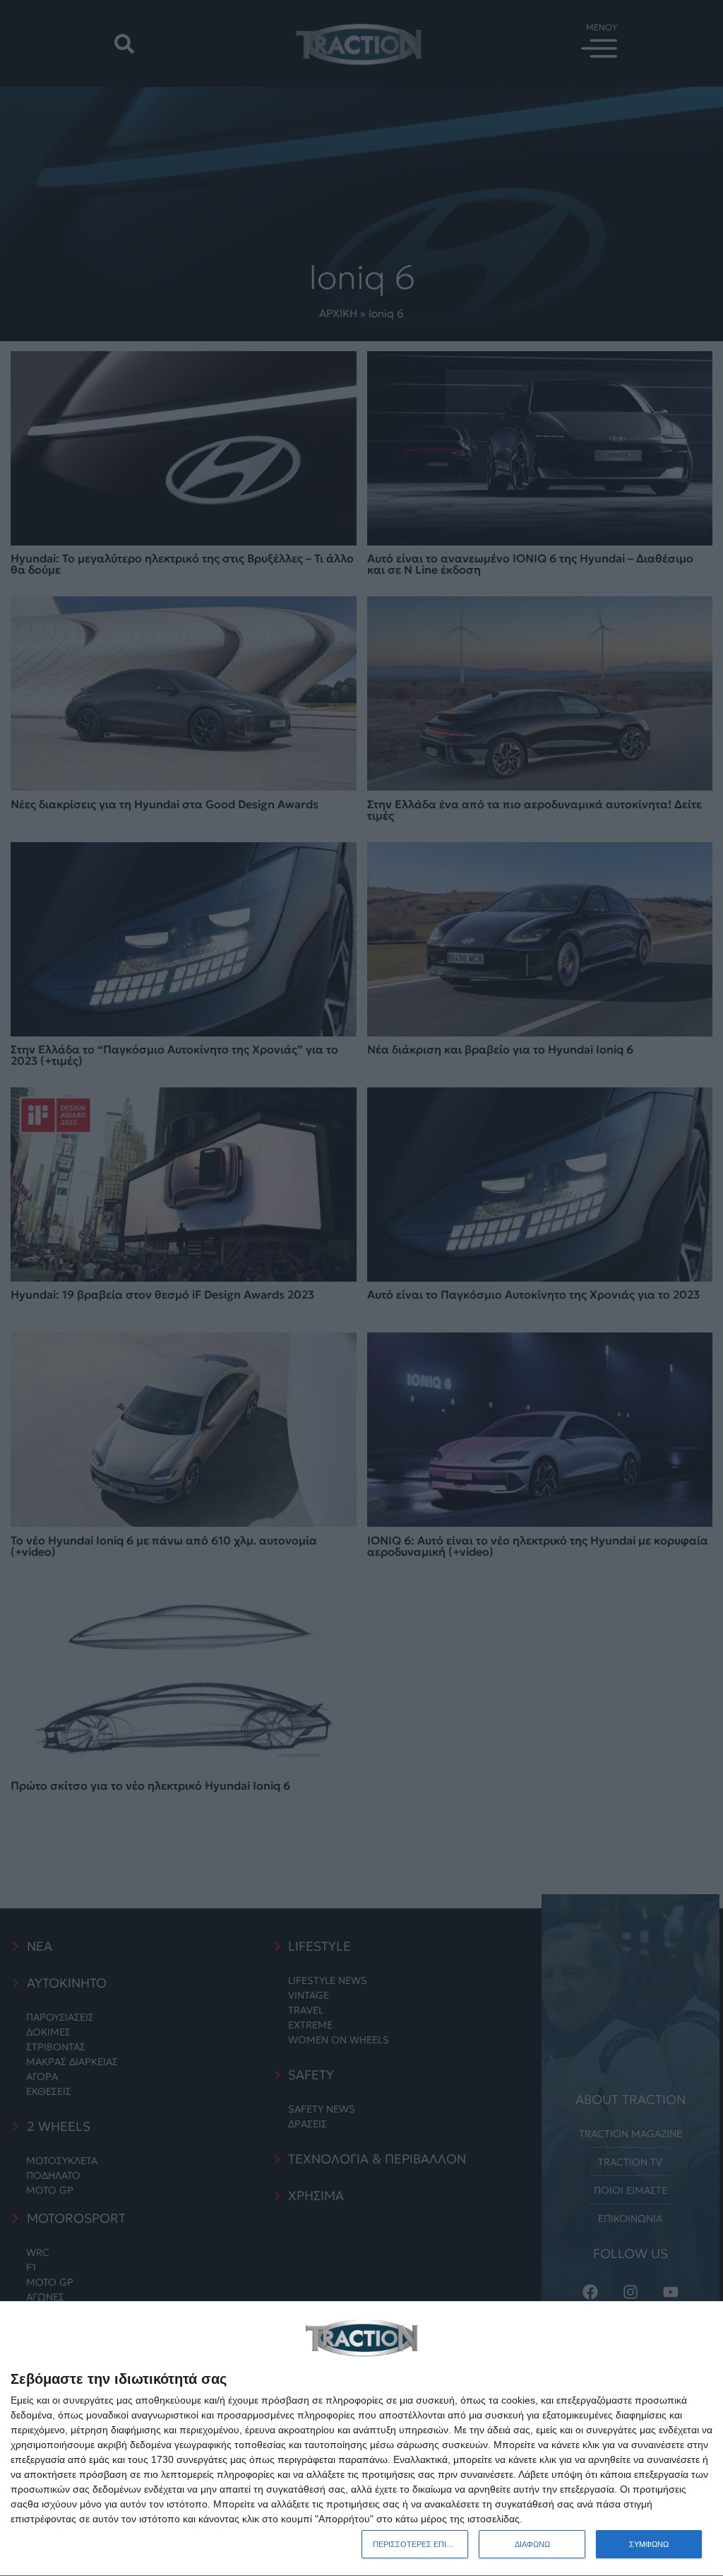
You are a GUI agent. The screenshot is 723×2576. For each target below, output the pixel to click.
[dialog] (361, 2439)
